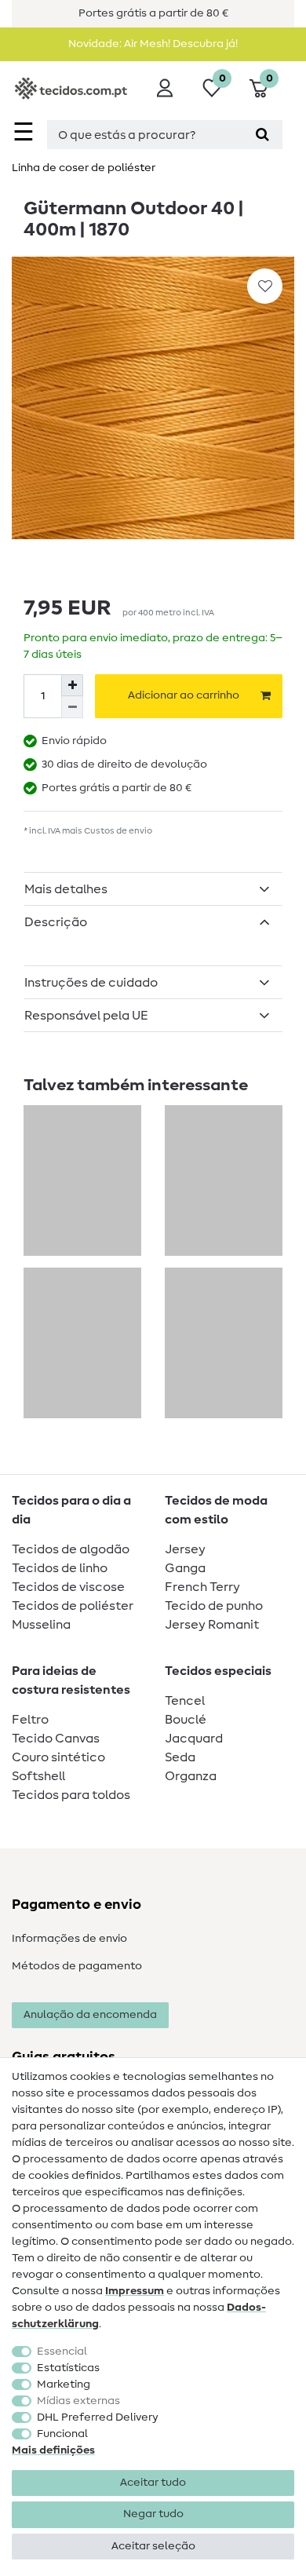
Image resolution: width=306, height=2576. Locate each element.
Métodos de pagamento (77, 1966)
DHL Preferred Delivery (98, 2417)
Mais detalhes (66, 889)
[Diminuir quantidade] (72, 707)
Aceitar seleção (153, 2546)
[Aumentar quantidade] (72, 685)
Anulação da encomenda (90, 2015)
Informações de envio (69, 1939)
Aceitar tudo (153, 2483)
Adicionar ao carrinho (184, 695)
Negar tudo (153, 2514)
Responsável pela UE (86, 1016)
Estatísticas (68, 2368)
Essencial (62, 2352)
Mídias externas (78, 2401)
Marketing (64, 2384)
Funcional (62, 2434)
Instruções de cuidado (91, 983)
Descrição (56, 922)
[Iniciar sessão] (165, 88)
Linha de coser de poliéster (84, 168)
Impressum (135, 2291)
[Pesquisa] (262, 135)
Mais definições (53, 2450)
